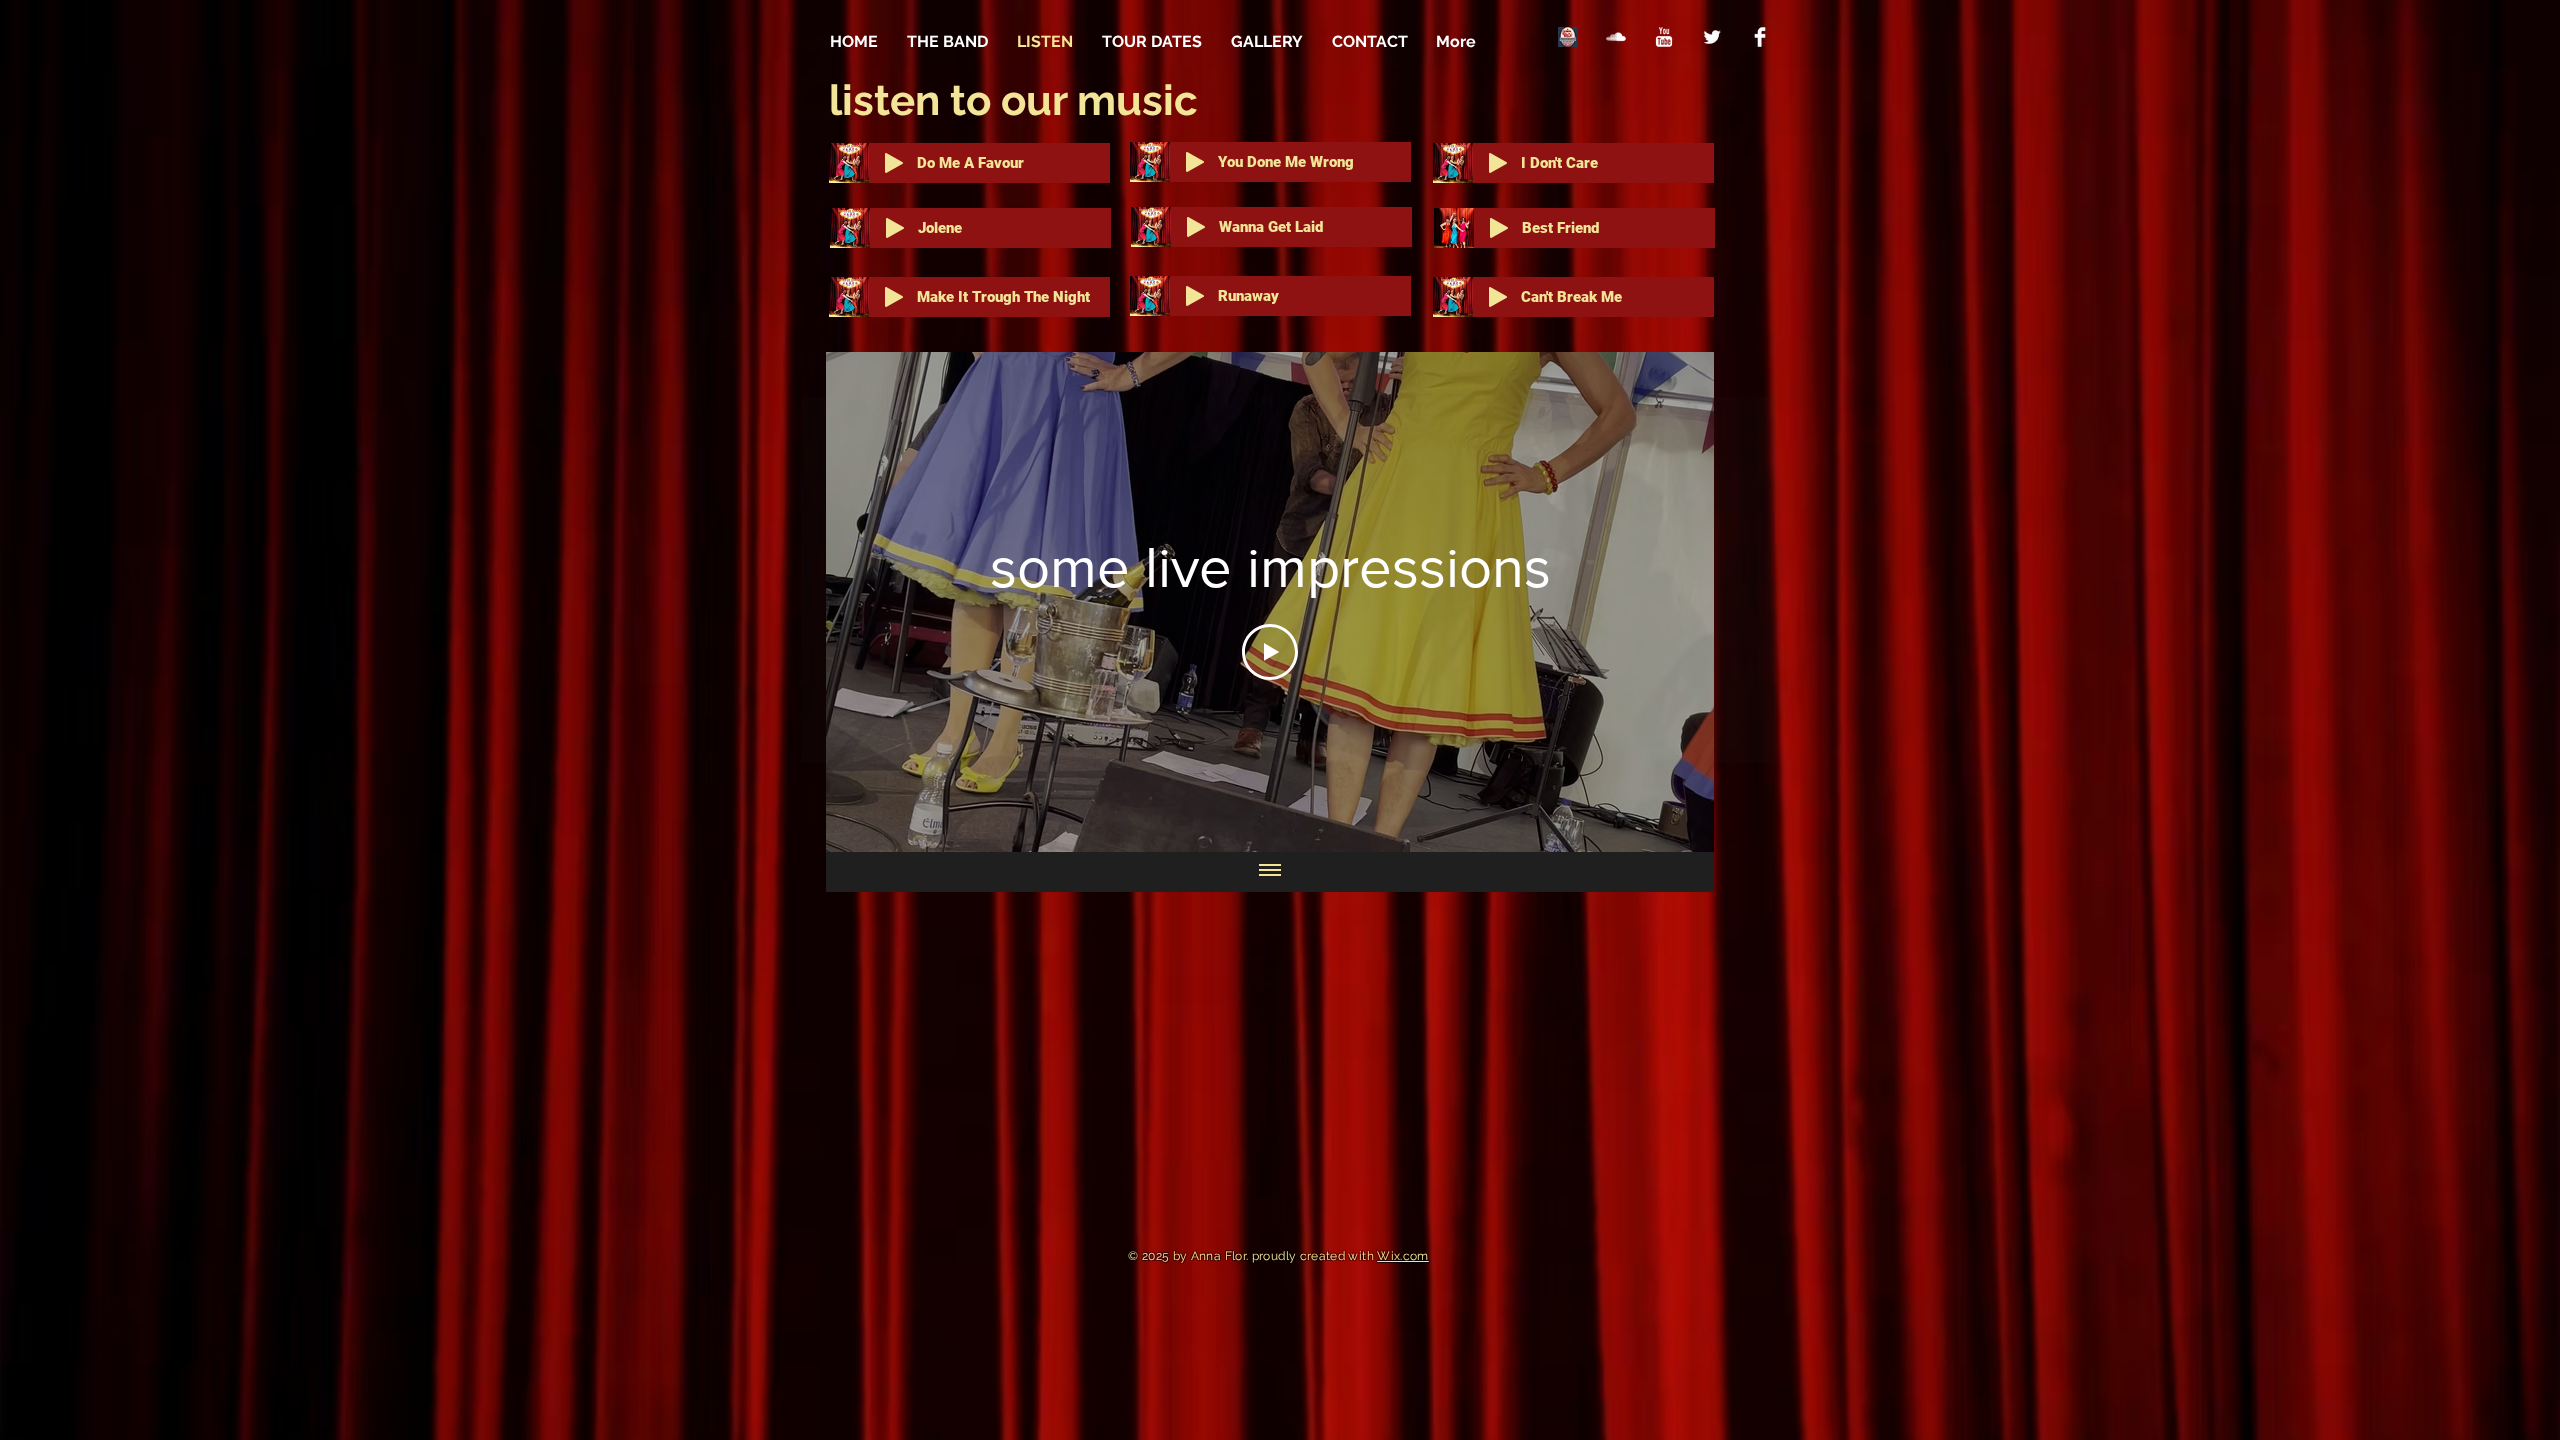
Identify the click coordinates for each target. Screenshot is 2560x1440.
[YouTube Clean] (1664, 37)
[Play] (894, 163)
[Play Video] (1270, 652)
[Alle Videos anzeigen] (1270, 872)
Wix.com (1403, 1256)
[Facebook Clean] (1760, 37)
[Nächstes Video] (1672, 602)
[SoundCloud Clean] (1616, 37)
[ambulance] (1568, 37)
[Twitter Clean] (1712, 37)
